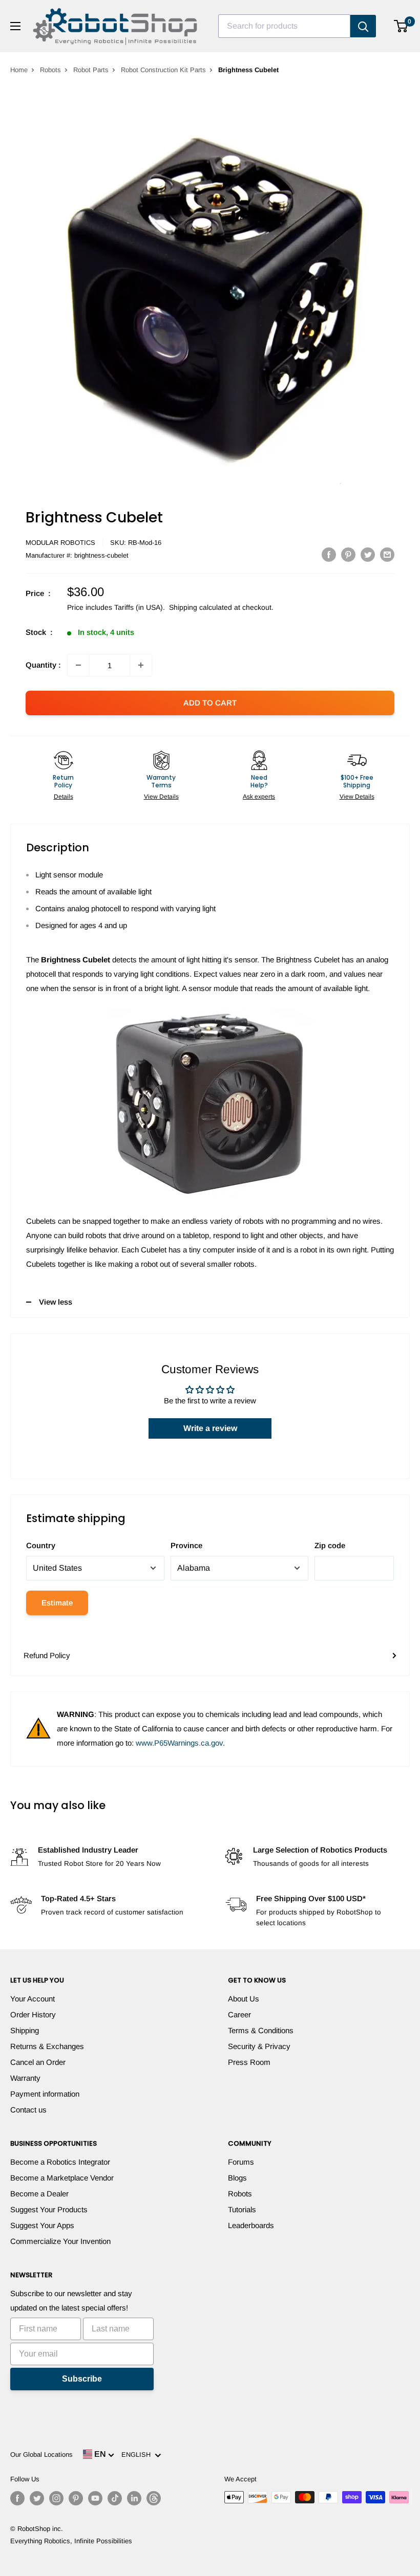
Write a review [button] (210, 1428)
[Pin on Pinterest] (348, 554)
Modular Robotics (60, 543)
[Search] (363, 26)
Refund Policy (47, 1655)
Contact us (28, 2110)
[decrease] (78, 665)
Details (64, 797)
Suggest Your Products (49, 2209)
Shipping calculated (201, 607)
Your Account (33, 1999)
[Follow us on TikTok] (115, 2498)
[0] (401, 26)
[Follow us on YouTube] (95, 2498)
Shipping (25, 2030)
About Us (244, 1999)
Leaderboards (251, 2225)
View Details (161, 797)
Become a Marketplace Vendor (62, 2178)
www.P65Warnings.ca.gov (179, 1743)
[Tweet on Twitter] (368, 554)
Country (41, 1545)
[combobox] (284, 26)
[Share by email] (387, 554)
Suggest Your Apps (42, 2225)
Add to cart (210, 703)
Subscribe (82, 2379)
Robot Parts (91, 70)
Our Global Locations (41, 2454)
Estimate (57, 1603)
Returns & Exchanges (47, 2046)
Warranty (25, 2078)
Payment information (45, 2094)
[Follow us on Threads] (154, 2498)
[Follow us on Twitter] (37, 2498)
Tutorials (242, 2209)
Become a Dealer (39, 2194)
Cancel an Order (38, 2062)
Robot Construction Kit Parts (163, 70)
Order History (33, 2014)
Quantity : (43, 665)
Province (186, 1545)
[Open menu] (15, 26)
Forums (241, 2162)
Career (239, 2014)
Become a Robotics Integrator (60, 2162)
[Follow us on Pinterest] (76, 2498)
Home (19, 70)
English (138, 2454)
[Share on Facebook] (329, 554)
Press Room (249, 2062)
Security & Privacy (259, 2046)
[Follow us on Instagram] (56, 2498)
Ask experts (259, 797)
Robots (50, 70)
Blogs (237, 2178)
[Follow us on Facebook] (17, 2498)
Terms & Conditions (261, 2030)
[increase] (141, 665)
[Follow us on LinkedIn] (134, 2498)
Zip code (330, 1545)
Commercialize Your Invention (60, 2241)
